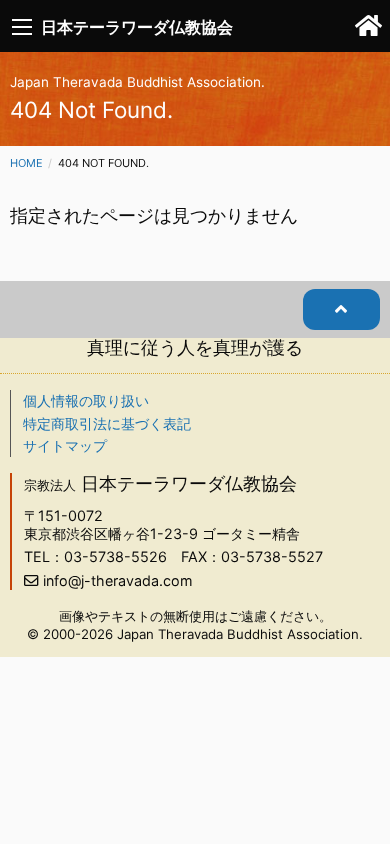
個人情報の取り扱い (86, 400)
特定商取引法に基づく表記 (107, 423)
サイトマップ (65, 445)
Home (26, 163)
